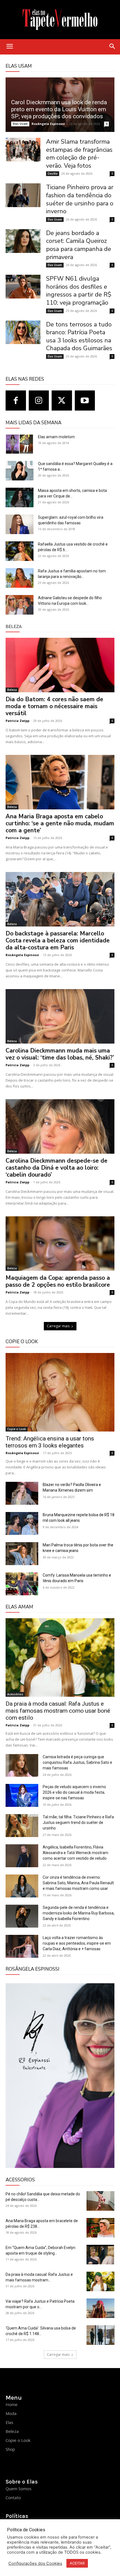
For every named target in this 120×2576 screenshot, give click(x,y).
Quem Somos (19, 2489)
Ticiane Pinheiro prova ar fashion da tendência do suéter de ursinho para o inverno (80, 199)
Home (12, 2404)
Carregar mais (58, 1326)
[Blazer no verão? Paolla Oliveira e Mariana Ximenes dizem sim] (22, 1493)
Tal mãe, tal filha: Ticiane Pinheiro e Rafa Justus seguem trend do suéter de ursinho (78, 1823)
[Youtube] (85, 401)
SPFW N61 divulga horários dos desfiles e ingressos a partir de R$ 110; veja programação (79, 291)
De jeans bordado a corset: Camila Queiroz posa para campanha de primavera (79, 245)
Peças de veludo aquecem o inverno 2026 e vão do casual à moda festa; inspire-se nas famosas (74, 1792)
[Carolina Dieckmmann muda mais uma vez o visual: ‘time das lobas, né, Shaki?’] (60, 1016)
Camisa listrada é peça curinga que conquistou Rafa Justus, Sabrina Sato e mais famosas (77, 1762)
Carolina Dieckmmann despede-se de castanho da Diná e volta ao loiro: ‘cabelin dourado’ (57, 1168)
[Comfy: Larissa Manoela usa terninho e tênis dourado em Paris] (22, 1584)
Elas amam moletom (56, 437)
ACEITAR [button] (77, 2563)
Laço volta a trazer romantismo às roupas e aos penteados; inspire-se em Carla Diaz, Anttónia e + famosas (77, 1943)
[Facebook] (16, 401)
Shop (10, 2449)
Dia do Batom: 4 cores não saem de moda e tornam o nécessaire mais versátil (54, 706)
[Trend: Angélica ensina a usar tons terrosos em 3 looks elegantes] (60, 1392)
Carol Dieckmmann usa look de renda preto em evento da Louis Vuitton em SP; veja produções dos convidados (59, 109)
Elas (9, 2422)
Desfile (53, 174)
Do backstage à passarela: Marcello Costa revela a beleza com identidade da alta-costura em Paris (58, 940)
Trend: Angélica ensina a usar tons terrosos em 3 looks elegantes (50, 1442)
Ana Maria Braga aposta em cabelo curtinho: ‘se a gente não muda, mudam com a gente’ (60, 823)
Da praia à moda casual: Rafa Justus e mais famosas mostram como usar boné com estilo (58, 1711)
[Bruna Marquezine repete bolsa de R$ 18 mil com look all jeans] (22, 1523)
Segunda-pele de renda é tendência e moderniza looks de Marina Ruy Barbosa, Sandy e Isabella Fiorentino (79, 1913)
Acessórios (15, 1694)
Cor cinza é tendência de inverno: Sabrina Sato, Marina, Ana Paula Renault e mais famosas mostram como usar (78, 1883)
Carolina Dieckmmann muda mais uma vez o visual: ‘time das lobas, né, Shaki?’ (60, 1054)
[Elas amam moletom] (20, 444)
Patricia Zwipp (17, 721)
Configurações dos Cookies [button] (35, 2563)
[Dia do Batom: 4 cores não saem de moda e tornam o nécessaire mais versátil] (60, 665)
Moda (11, 2413)
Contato (13, 2497)
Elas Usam (20, 124)
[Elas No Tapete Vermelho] (60, 20)
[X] (62, 401)
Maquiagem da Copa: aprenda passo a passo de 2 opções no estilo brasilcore (58, 1281)
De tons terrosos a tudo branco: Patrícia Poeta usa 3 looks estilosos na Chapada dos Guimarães (79, 336)
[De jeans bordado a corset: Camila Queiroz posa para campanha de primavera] (23, 241)
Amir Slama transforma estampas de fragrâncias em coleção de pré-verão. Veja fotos (79, 154)
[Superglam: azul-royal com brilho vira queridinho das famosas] (20, 524)
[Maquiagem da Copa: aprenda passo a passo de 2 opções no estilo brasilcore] (60, 1244)
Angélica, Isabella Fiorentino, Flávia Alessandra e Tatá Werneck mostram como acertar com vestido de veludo (75, 1853)
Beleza (12, 690)
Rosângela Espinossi (48, 124)
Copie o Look (17, 1429)
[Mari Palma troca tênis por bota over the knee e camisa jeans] (22, 1554)
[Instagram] (39, 401)
